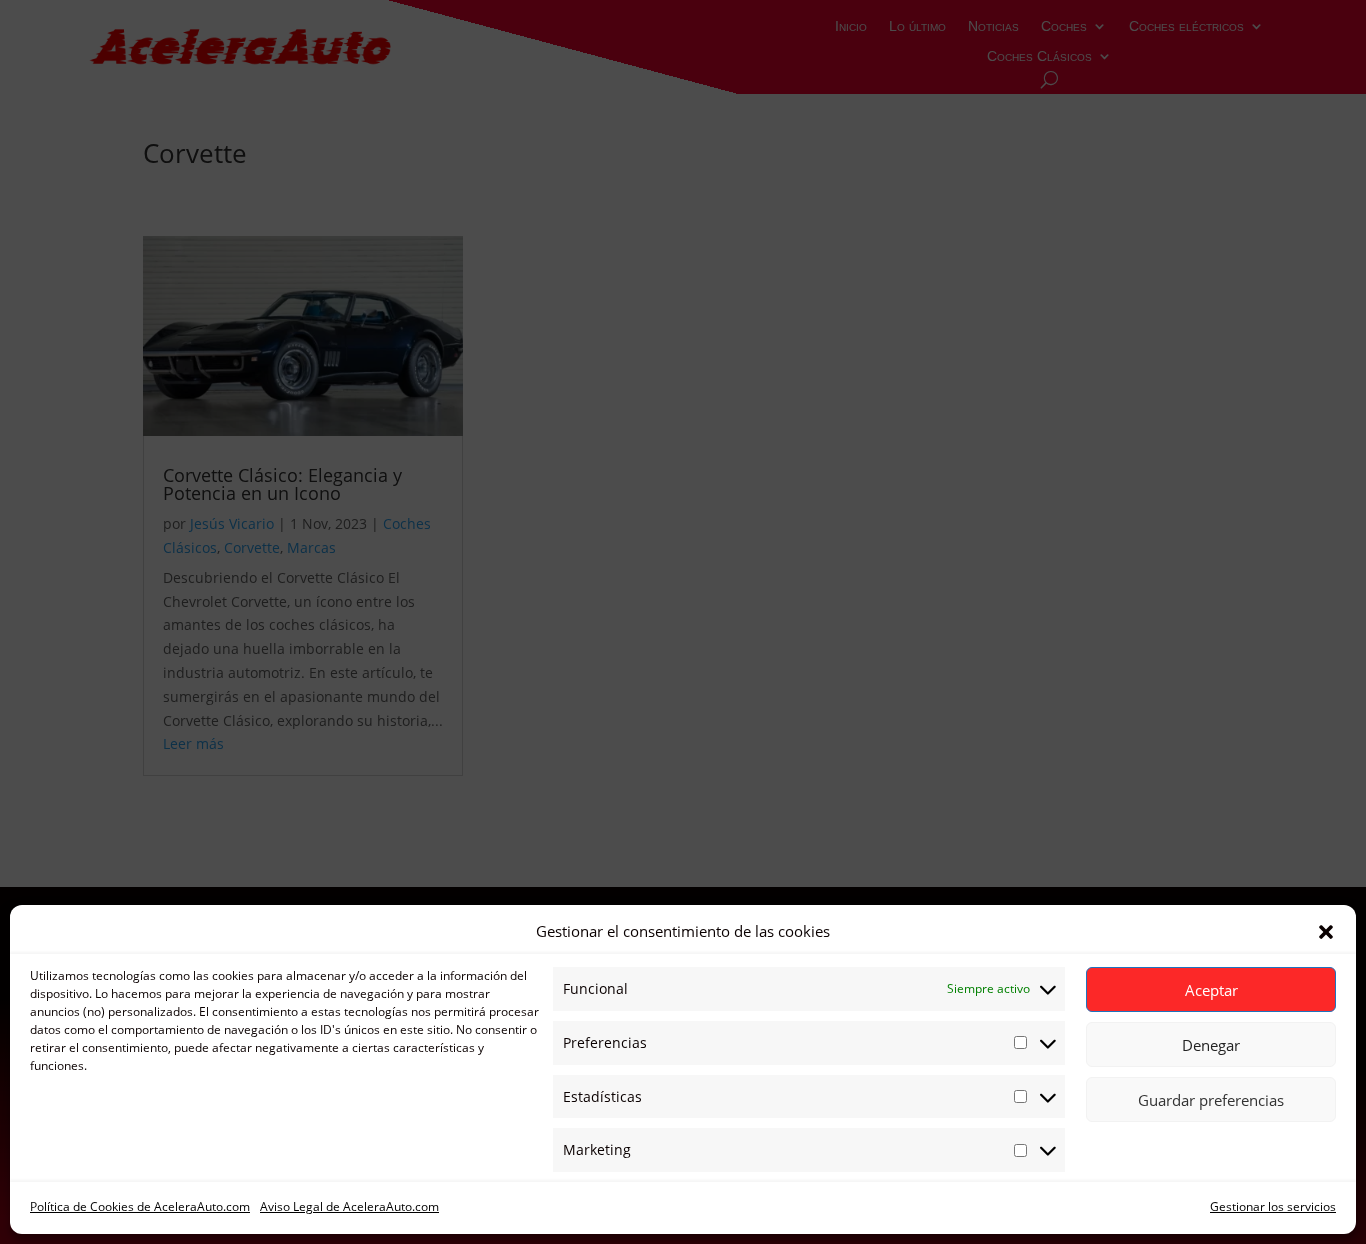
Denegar (1211, 1045)
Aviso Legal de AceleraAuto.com (349, 1206)
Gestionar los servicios (1273, 1206)
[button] (1326, 932)
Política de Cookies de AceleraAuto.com (140, 1206)
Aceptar (1211, 990)
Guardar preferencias (1211, 1100)
